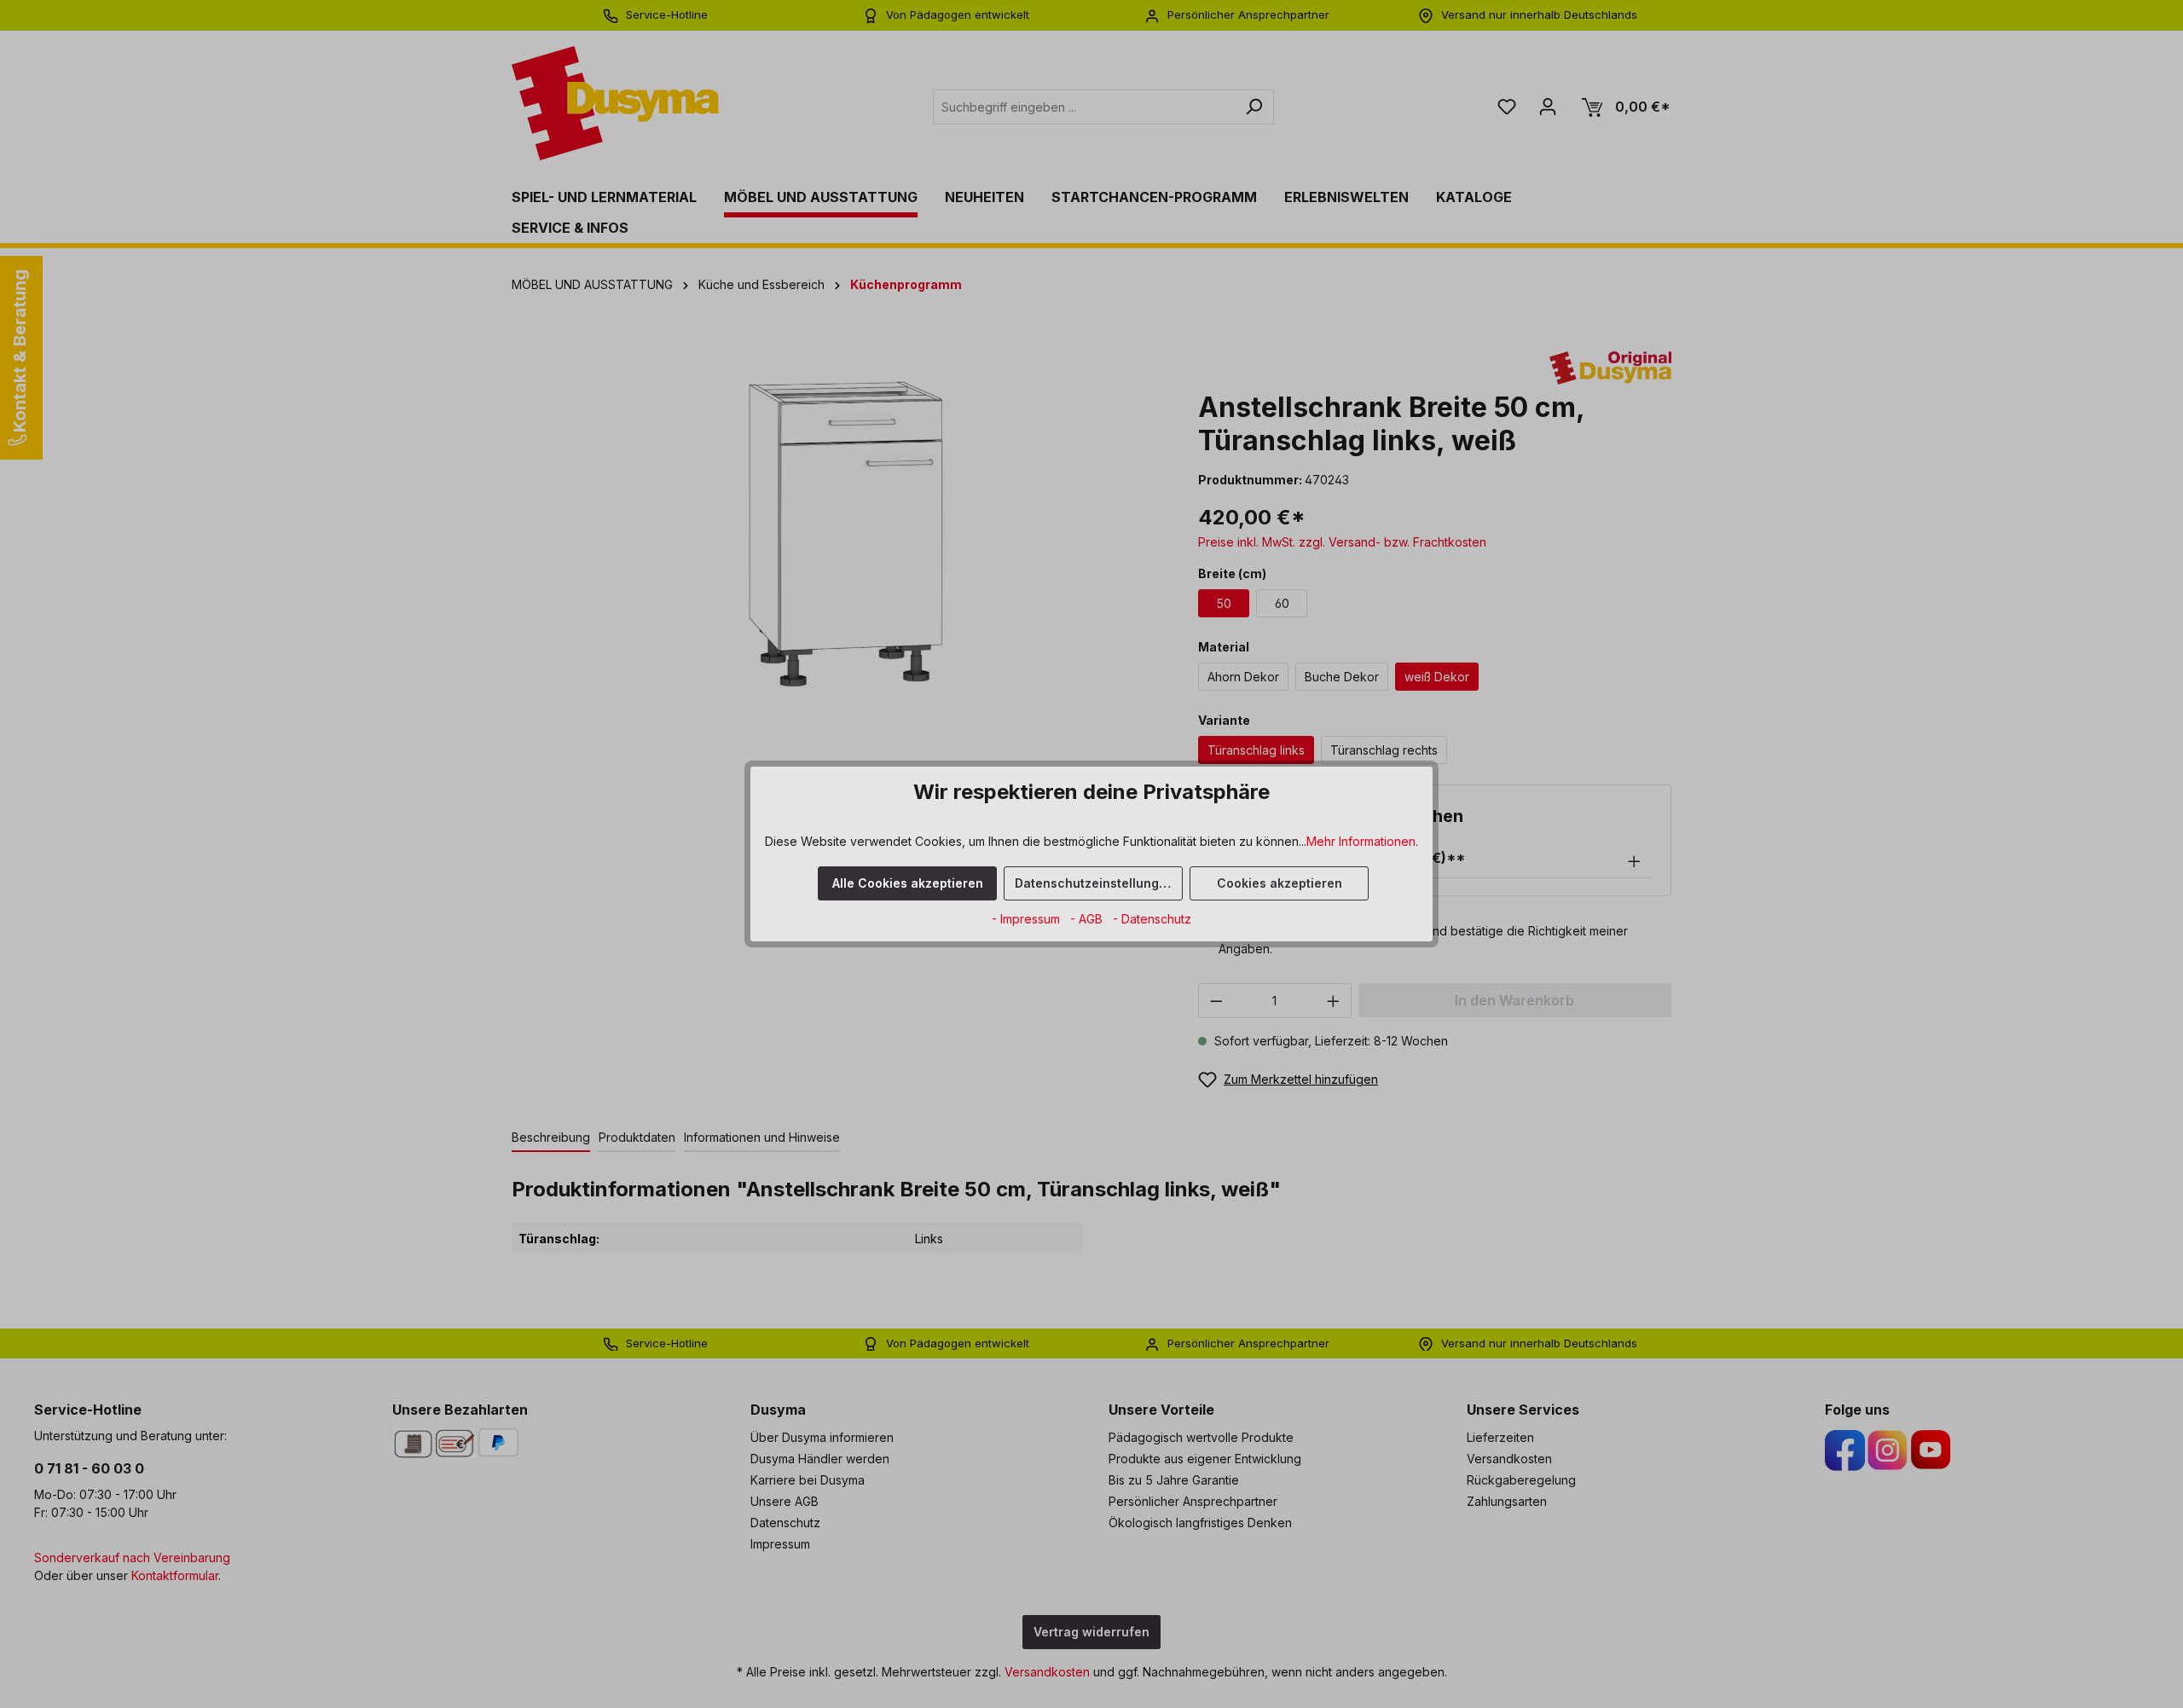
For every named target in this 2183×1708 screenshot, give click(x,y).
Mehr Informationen (1361, 841)
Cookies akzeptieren (1280, 883)
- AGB (1088, 919)
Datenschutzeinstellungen (1094, 883)
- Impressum (1028, 919)
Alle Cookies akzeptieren (908, 883)
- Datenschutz (1152, 919)
